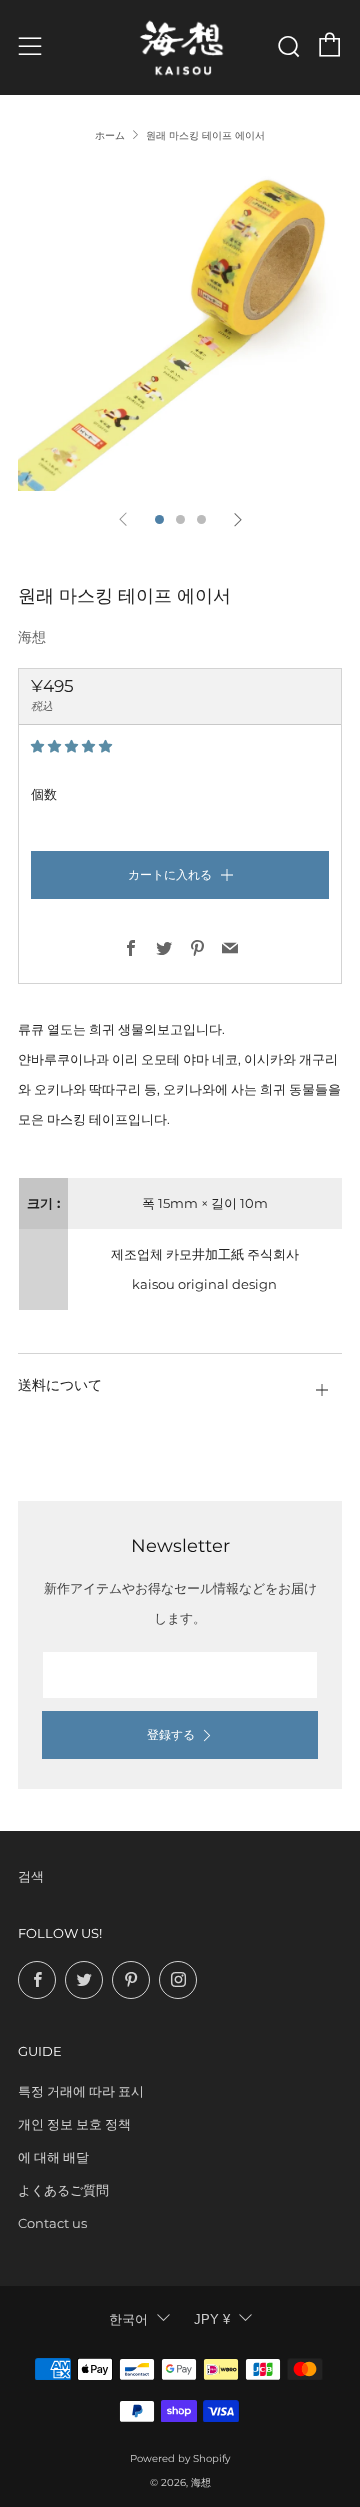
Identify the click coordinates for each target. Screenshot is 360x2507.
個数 (44, 794)
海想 (32, 637)
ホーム (110, 135)
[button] (73, 746)
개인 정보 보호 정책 (74, 2124)
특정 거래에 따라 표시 (81, 2091)
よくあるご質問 (63, 2190)
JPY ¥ (212, 2319)
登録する (171, 1734)
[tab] (159, 519)
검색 (31, 1876)
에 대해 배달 (53, 2157)
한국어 (128, 2319)
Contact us (52, 2223)
